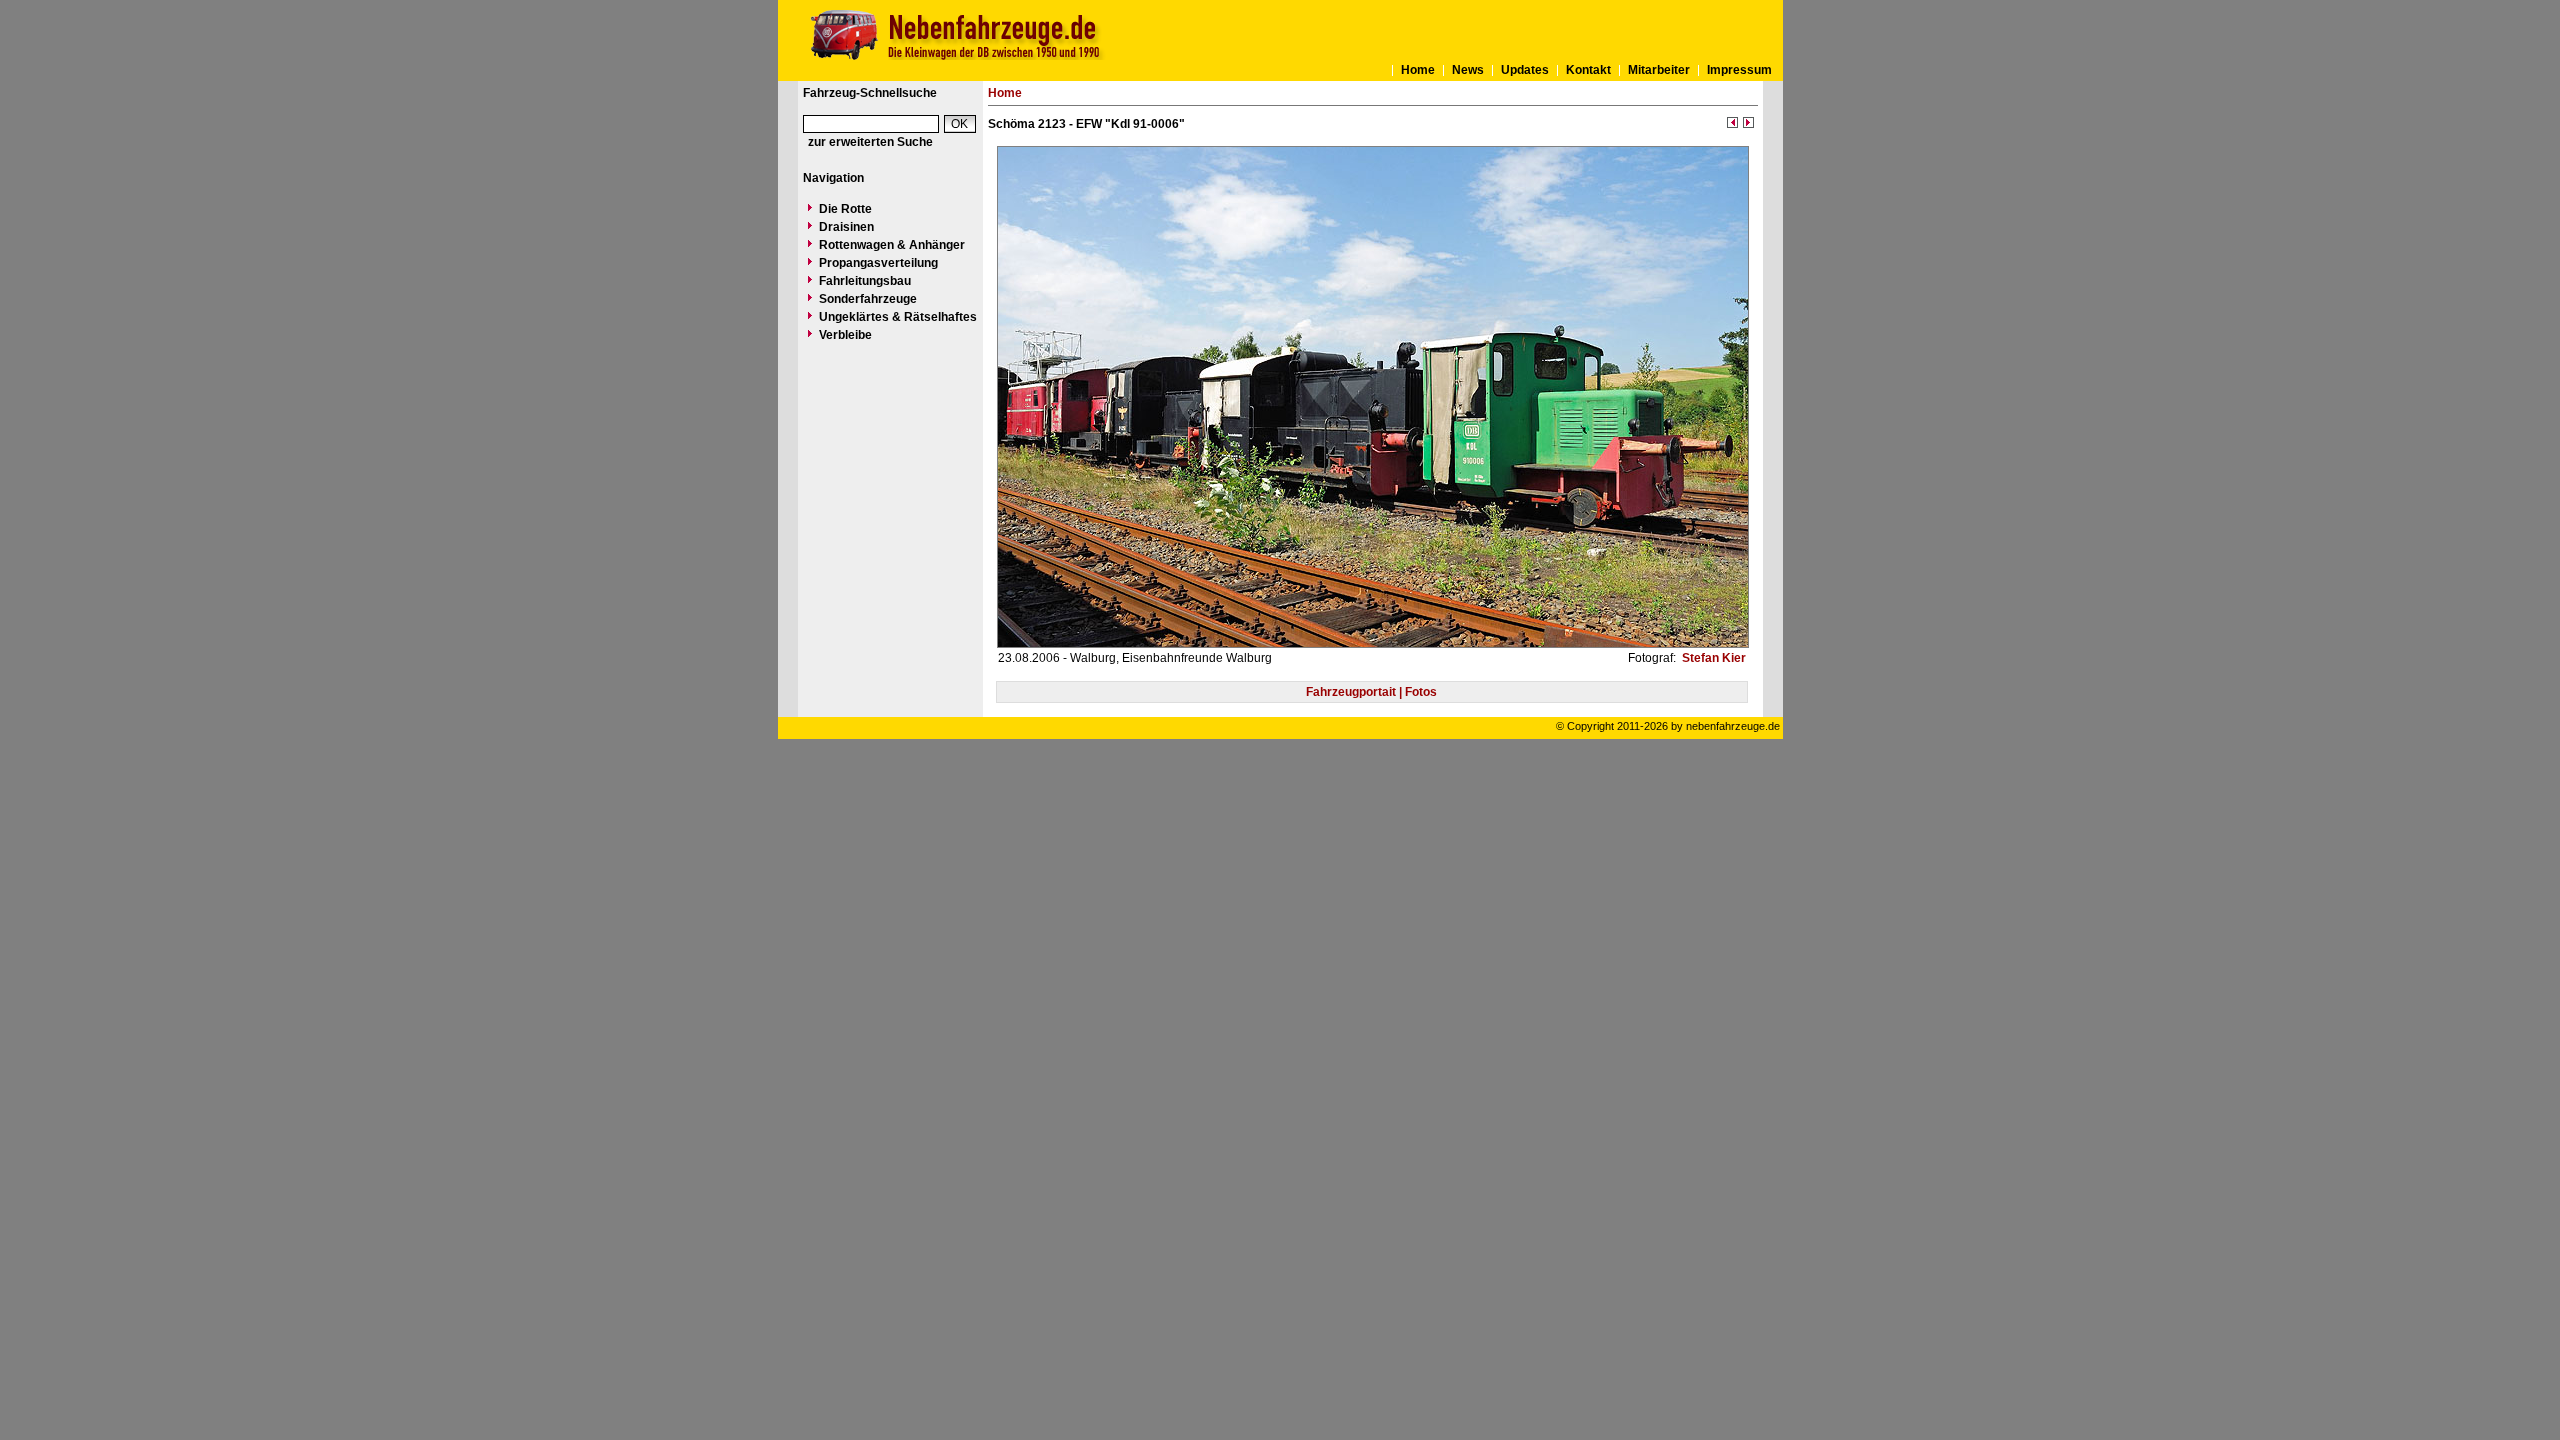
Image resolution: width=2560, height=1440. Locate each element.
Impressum (1739, 70)
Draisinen (846, 227)
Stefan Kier (1712, 658)
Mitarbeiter (1659, 70)
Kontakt (1588, 70)
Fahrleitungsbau (865, 281)
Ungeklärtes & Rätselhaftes (898, 317)
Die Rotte (845, 209)
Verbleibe (845, 335)
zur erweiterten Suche (870, 142)
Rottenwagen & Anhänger (892, 245)
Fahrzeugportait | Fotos (1371, 692)
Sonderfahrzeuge (868, 299)
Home (1418, 70)
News (1468, 70)
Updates (1525, 70)
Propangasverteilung (878, 263)
